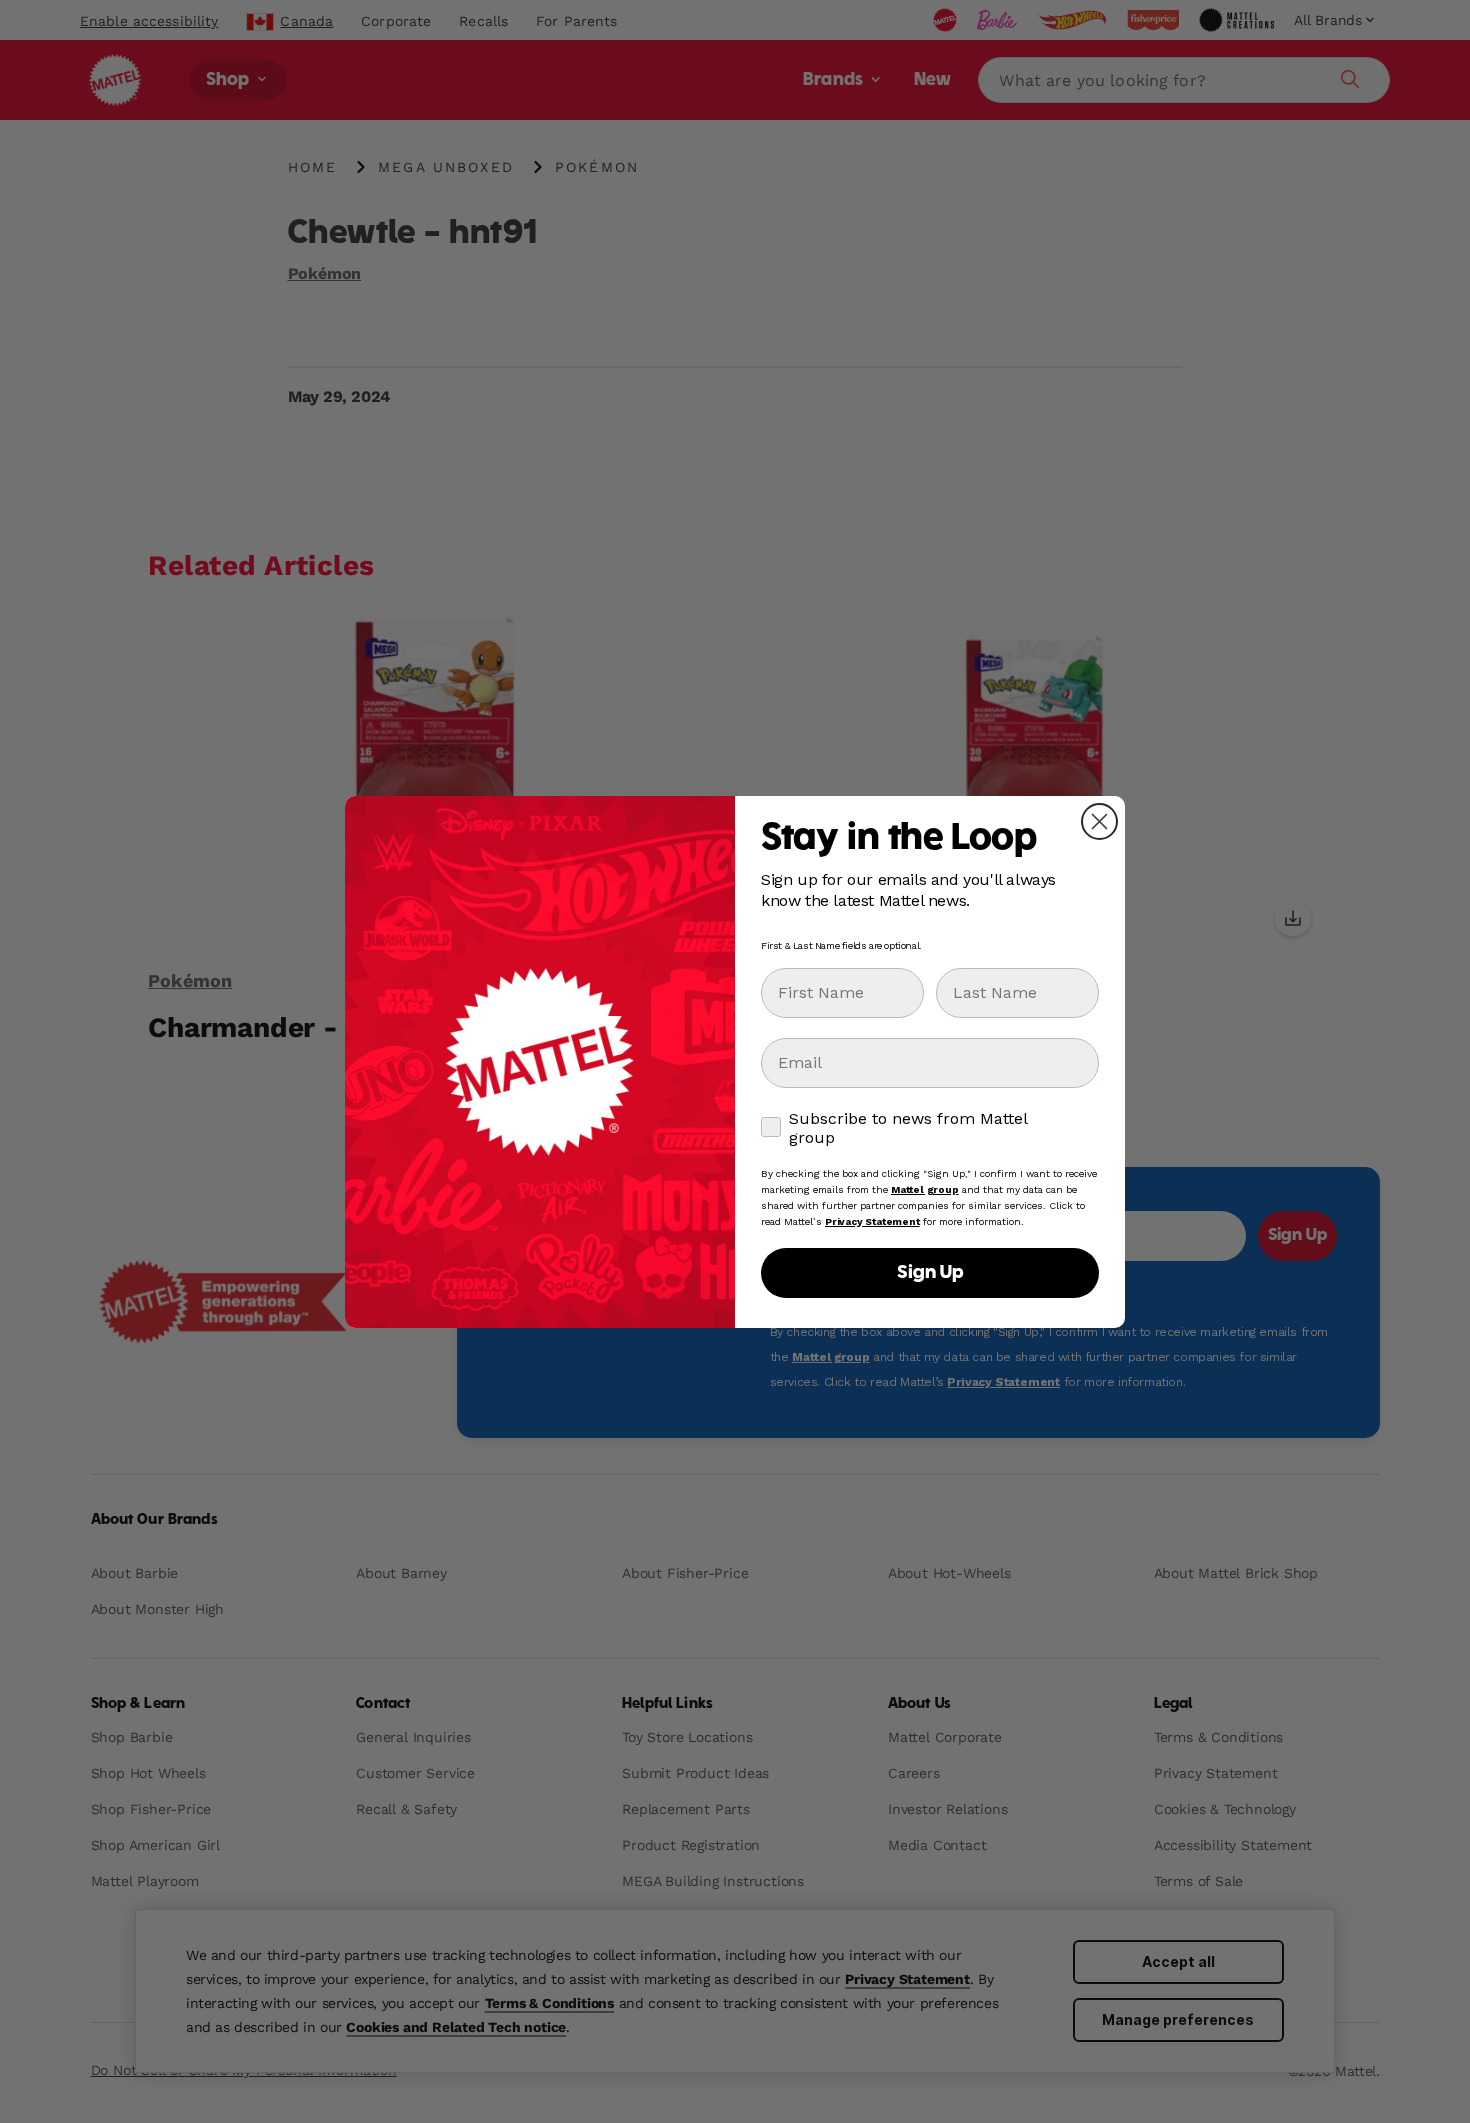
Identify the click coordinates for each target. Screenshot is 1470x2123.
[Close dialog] (1099, 821)
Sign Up (930, 1273)
